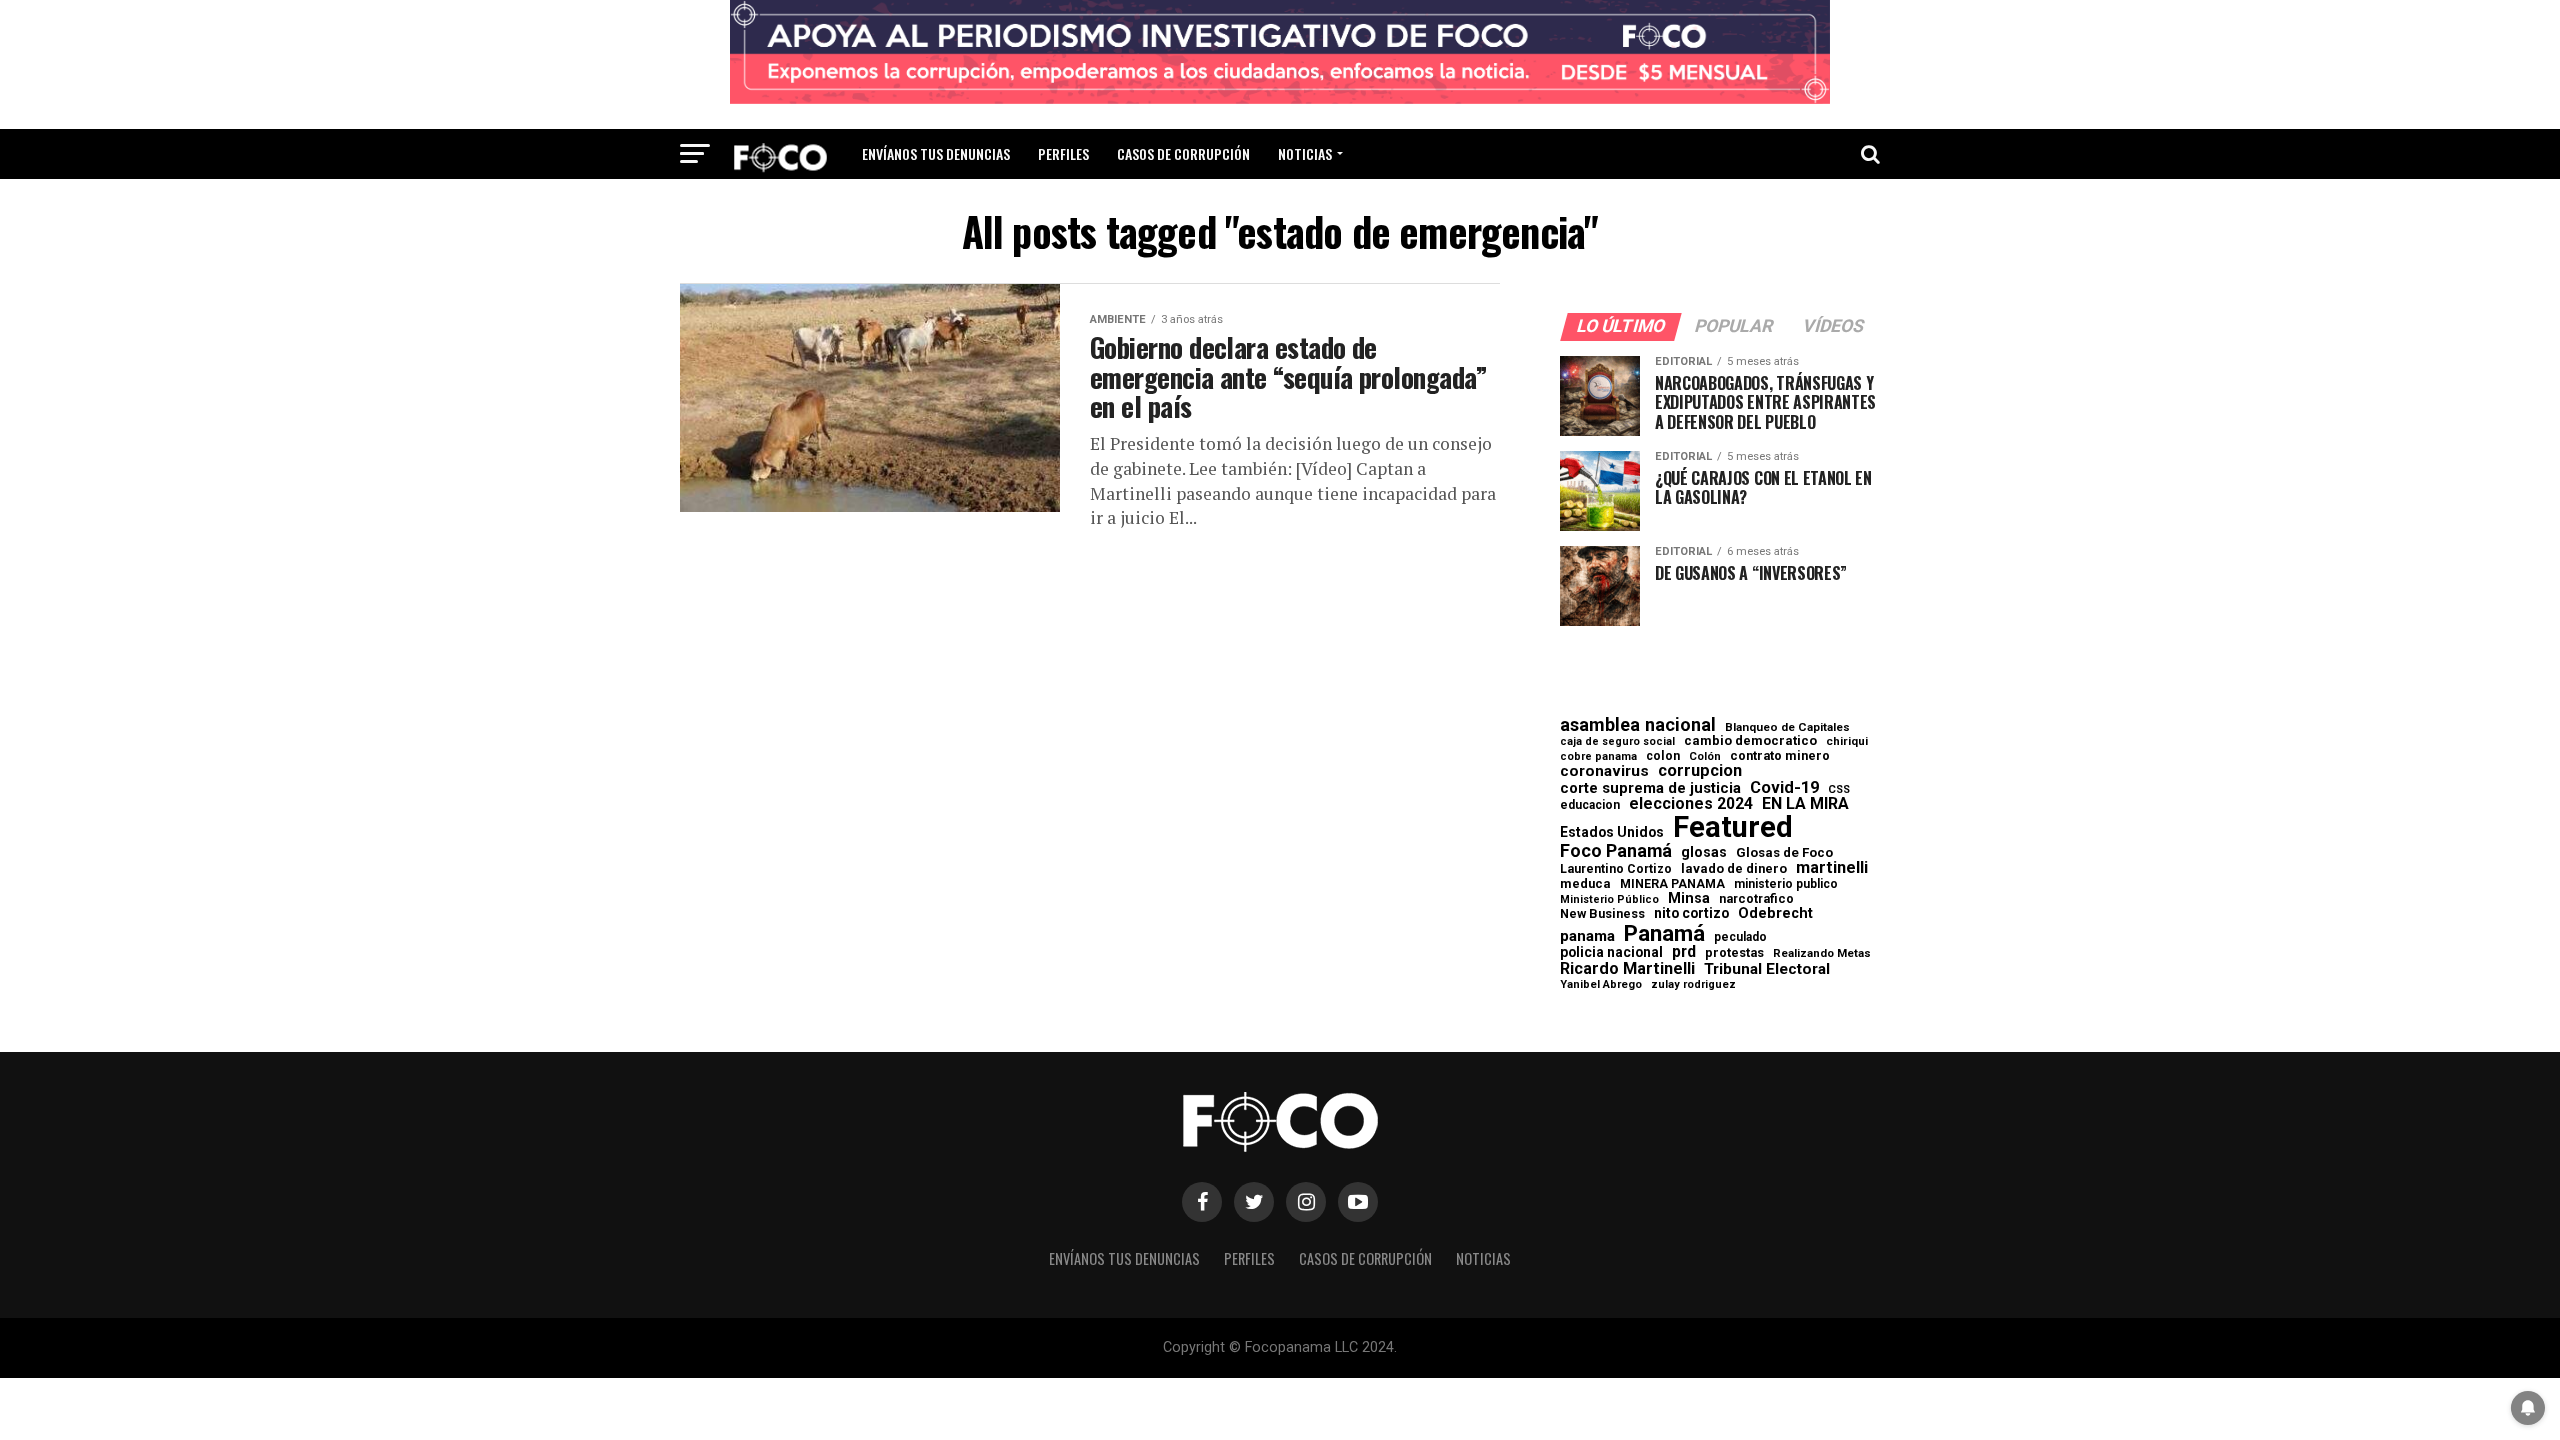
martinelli (1832, 868)
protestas (1734, 953)
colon (1663, 756)
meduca (1585, 884)
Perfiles (1063, 153)
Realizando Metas (1822, 953)
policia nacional (1611, 953)
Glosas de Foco (1784, 852)
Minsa (1689, 898)
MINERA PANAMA (1672, 884)
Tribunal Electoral (1767, 969)
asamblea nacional (1638, 725)
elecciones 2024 (1691, 804)
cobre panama (1598, 757)
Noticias (1305, 153)
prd (1684, 952)
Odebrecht (1775, 913)
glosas (1704, 852)
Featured (1733, 827)
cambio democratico (1750, 741)
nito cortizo (1691, 914)
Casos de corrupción (1183, 153)
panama (1587, 936)
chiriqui (1847, 741)
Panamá (1664, 933)
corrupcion (1700, 771)
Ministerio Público (1609, 900)
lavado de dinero (1734, 869)
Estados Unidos (1612, 833)
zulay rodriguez (1693, 985)
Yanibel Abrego (1601, 984)
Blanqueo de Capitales (1787, 728)
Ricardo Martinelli (1627, 969)
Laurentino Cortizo (1616, 869)
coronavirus (1604, 771)
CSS (1839, 790)
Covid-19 (1784, 788)
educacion (1590, 805)
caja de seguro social (1617, 742)
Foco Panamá (1616, 851)
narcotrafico (1756, 899)
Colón (1705, 756)
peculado (1740, 937)
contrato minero (1780, 756)
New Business (1602, 914)
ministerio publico (1786, 884)
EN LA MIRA (1805, 804)
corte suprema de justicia (1650, 788)
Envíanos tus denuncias (936, 153)
